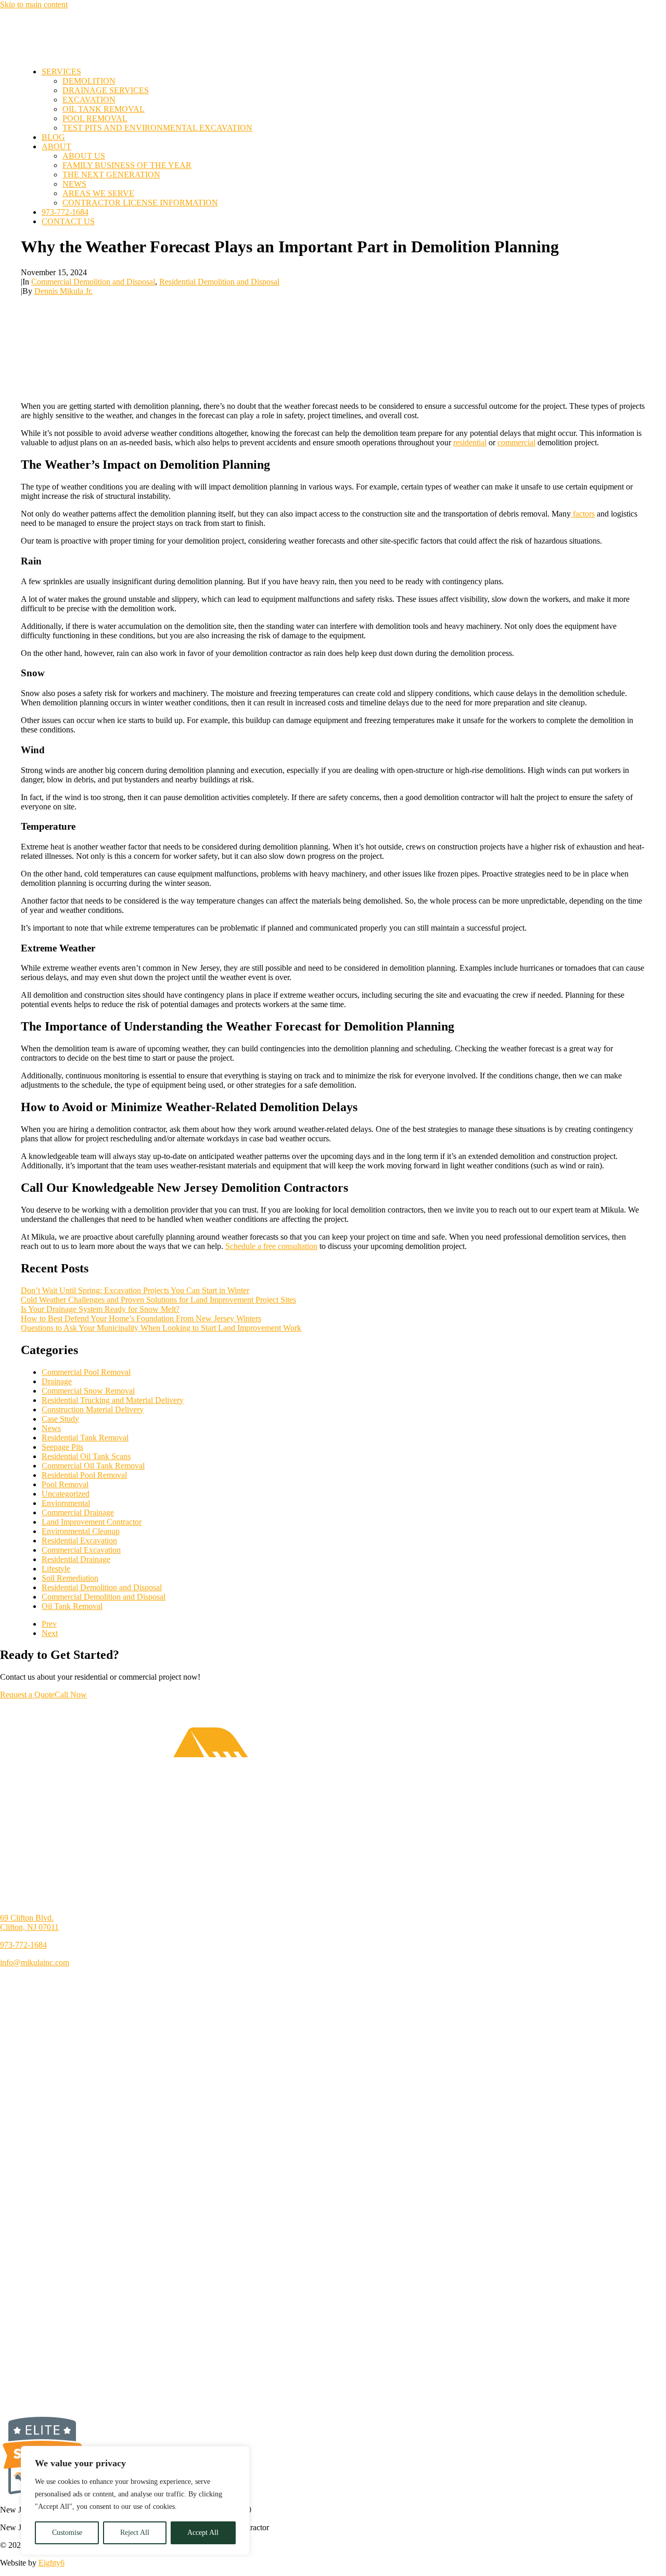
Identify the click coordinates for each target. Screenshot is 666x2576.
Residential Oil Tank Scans (86, 1456)
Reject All (135, 2533)
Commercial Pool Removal (86, 1372)
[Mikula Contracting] (332, 34)
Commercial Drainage (78, 1512)
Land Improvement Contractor (92, 1522)
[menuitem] (343, 100)
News (74, 184)
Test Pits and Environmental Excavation (157, 128)
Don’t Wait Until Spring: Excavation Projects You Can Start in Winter (135, 1290)
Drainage (57, 1381)
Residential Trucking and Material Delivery (113, 1400)
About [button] (56, 146)
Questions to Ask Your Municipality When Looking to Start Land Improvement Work (161, 1328)
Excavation (89, 100)
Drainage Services (106, 90)
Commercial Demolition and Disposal (93, 282)
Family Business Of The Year (127, 165)
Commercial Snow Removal (88, 1391)
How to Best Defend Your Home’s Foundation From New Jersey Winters (141, 1318)
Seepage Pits (62, 1447)
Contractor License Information (140, 203)
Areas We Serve (98, 193)
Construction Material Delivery (93, 1409)
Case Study (60, 1419)
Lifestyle (56, 1569)
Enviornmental (66, 1503)
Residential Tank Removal (85, 1438)
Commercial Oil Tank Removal (93, 1466)
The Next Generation (111, 175)
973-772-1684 (65, 212)
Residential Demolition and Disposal (219, 282)
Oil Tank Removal (104, 109)
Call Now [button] (71, 1695)
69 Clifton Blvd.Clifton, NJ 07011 (29, 1922)
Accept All (203, 2533)
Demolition (89, 81)
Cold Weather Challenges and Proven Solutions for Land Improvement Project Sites (158, 1300)
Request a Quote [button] (27, 1695)
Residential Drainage (76, 1559)
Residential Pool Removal (84, 1475)
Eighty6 (52, 2563)
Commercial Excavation (81, 1550)
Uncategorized (66, 1494)
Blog (53, 137)
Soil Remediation (70, 1578)
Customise (67, 2533)
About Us (84, 156)
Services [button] (61, 72)
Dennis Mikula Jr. (63, 291)
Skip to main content (34, 4)
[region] (135, 2501)
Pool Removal (95, 118)
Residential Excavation (79, 1541)
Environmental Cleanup (81, 1531)
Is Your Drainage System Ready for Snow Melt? (100, 1309)
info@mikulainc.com (35, 1962)
